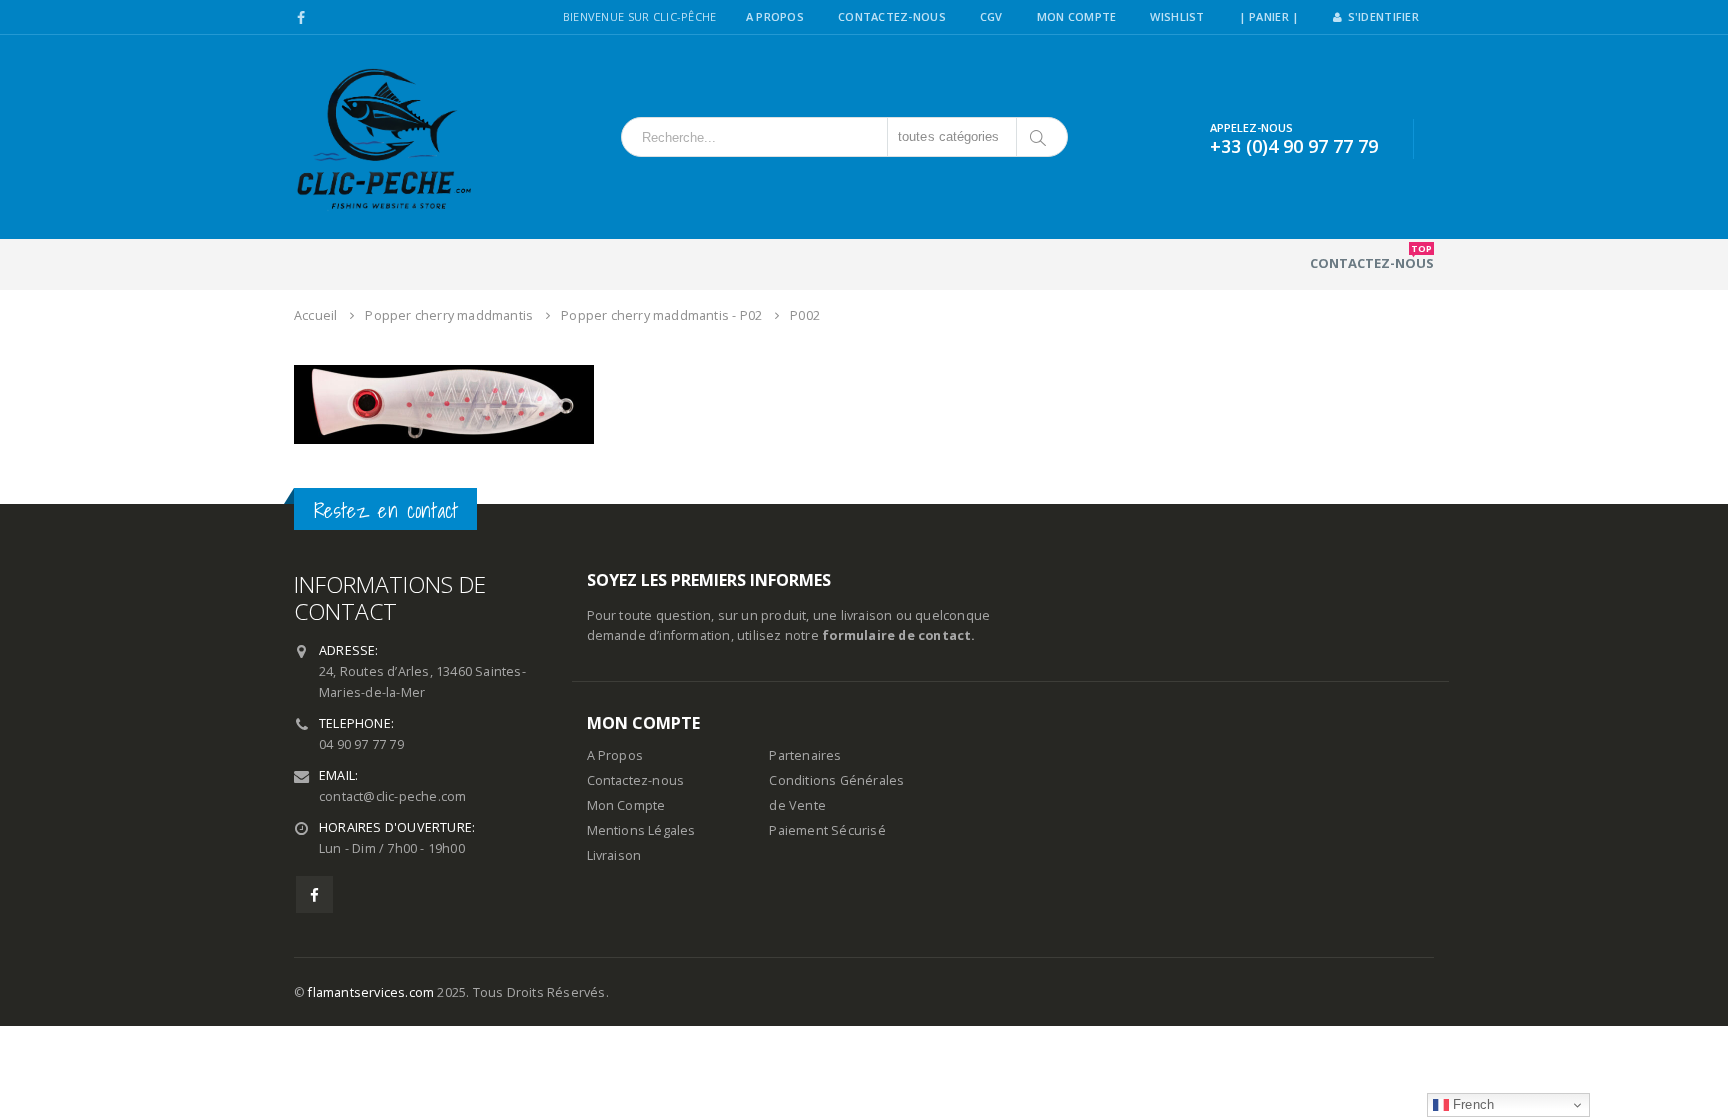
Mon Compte (1077, 16)
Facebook (314, 894)
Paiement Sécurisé (827, 830)
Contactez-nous (1372, 257)
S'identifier (1383, 16)
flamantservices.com (371, 992)
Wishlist (1177, 16)
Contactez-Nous (892, 16)
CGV (991, 16)
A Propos (775, 16)
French (1471, 1104)
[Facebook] (301, 18)
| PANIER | (1269, 16)
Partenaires (805, 755)
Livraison (614, 855)
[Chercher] (1039, 137)
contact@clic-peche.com (392, 796)
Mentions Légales (641, 830)
